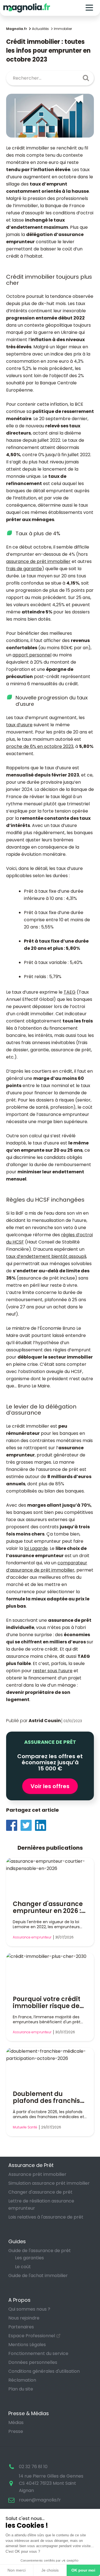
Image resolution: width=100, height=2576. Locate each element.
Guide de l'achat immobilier (38, 2276)
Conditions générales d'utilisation (44, 2371)
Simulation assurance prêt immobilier (49, 2183)
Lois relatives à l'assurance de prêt (46, 2217)
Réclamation (22, 2380)
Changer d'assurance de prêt (40, 2192)
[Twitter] (28, 1825)
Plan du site (21, 2389)
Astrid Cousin (45, 1721)
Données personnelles (33, 2362)
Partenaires (21, 2327)
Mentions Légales (27, 2345)
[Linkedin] (42, 1825)
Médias (16, 2423)
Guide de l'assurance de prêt (40, 2251)
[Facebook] (13, 1825)
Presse (16, 2431)
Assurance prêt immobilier (37, 2174)
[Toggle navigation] (89, 8)
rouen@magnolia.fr (40, 2500)
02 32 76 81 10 (33, 2467)
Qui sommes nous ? (29, 2309)
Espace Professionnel (32, 2336)
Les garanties (29, 2258)
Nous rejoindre (24, 2318)
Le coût (23, 2267)
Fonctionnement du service (38, 2353)
